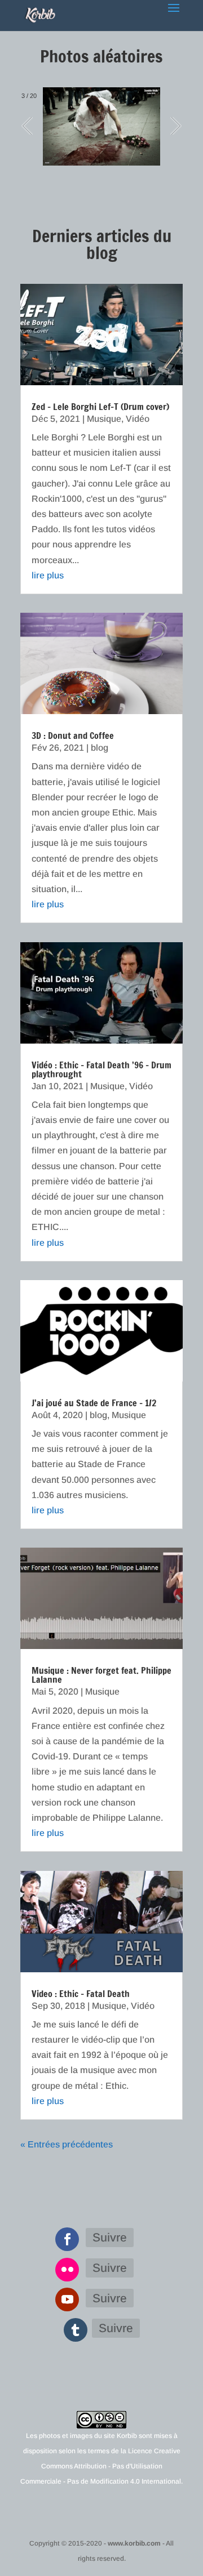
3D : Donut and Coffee (73, 736)
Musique (104, 419)
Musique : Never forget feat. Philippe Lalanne (101, 1675)
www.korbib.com (134, 2543)
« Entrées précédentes (67, 2144)
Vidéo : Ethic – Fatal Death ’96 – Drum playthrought (101, 1069)
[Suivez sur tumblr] (76, 2330)
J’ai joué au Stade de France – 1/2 (94, 1403)
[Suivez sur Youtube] (67, 2299)
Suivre (110, 2237)
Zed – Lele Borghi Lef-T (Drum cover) (100, 407)
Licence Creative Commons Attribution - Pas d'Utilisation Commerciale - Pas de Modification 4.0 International (101, 2466)
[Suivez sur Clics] (67, 2270)
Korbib (127, 2436)
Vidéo (138, 419)
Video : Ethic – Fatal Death (81, 1994)
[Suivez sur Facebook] (67, 2239)
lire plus (48, 575)
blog (100, 748)
